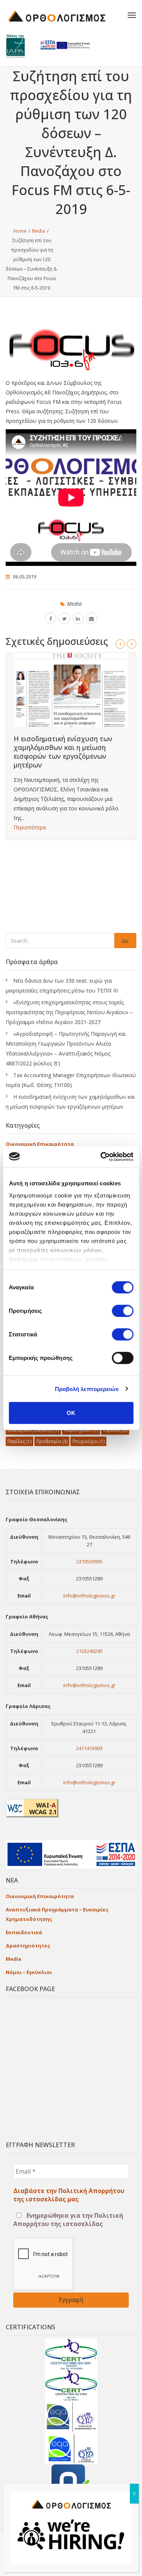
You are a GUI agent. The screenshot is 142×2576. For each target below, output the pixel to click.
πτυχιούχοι (88, 1441)
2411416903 (89, 1748)
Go (125, 941)
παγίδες (20, 1441)
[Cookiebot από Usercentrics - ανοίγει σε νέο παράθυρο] (101, 1156)
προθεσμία (52, 1441)
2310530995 (89, 1561)
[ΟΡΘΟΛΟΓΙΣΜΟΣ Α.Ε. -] (62, 15)
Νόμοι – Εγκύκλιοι (29, 1972)
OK (71, 1413)
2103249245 (89, 1651)
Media (74, 604)
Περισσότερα (30, 827)
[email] (92, 618)
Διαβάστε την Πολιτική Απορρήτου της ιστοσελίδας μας (69, 2195)
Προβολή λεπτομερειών (87, 1389)
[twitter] (64, 618)
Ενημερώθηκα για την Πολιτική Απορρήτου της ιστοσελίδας (68, 2220)
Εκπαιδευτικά (24, 1932)
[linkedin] (78, 618)
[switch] (122, 1311)
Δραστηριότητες (28, 1946)
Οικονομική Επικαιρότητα (40, 1144)
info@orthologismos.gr (89, 1596)
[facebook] (51, 618)
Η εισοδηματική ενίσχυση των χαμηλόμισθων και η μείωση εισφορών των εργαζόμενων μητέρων (63, 752)
